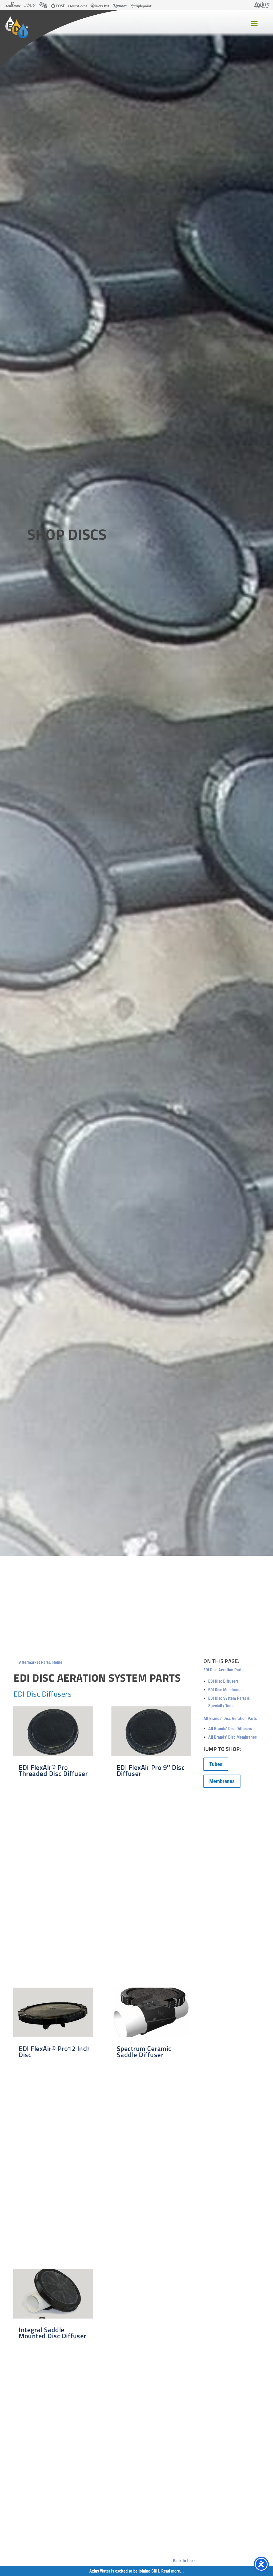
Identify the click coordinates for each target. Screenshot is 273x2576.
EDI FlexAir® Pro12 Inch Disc (54, 2052)
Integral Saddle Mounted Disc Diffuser (53, 2333)
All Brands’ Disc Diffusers (230, 1729)
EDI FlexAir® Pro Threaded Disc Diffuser (53, 1770)
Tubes (216, 1764)
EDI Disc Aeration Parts (223, 1670)
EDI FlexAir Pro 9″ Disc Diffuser (151, 1770)
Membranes (222, 1781)
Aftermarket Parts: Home (41, 1662)
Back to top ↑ (184, 2561)
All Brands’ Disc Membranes (232, 1737)
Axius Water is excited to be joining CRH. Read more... (137, 2571)
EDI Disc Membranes (226, 1690)
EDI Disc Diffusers (223, 1681)
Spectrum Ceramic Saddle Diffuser (144, 2052)
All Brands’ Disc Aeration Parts (230, 1719)
